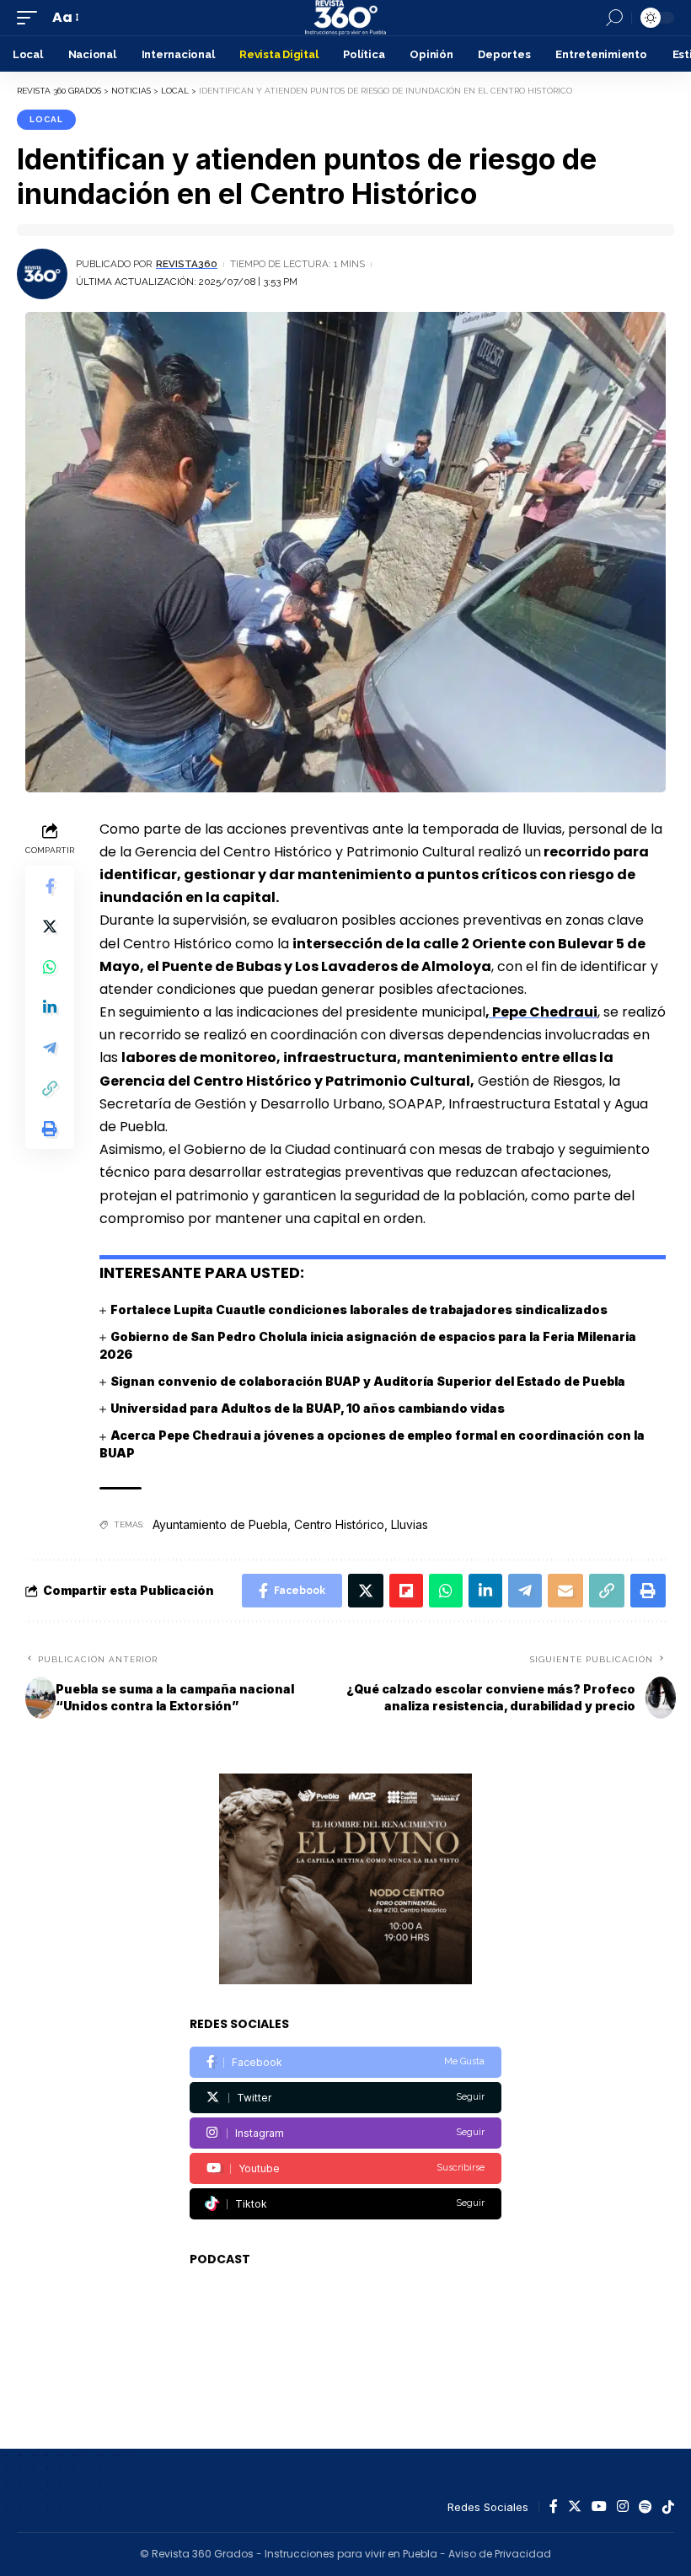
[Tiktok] (345, 2204)
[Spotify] (645, 2507)
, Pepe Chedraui (541, 1012)
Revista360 (187, 264)
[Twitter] (345, 2098)
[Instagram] (345, 2133)
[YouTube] (599, 2507)
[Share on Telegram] (50, 1048)
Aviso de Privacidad (500, 2554)
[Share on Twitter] (50, 926)
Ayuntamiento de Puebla (220, 1524)
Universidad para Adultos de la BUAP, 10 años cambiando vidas (308, 1408)
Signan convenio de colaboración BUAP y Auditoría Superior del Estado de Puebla (368, 1381)
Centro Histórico (339, 1524)
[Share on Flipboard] (406, 1591)
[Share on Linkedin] (50, 1007)
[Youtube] (345, 2168)
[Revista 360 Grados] (345, 18)
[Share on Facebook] (50, 886)
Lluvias (410, 1524)
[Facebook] (345, 2062)
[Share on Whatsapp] (50, 967)
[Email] (565, 1591)
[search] (614, 18)
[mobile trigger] (31, 17)
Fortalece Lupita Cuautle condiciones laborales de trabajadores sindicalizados (359, 1309)
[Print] (50, 1129)
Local (46, 119)
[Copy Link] (50, 1088)
